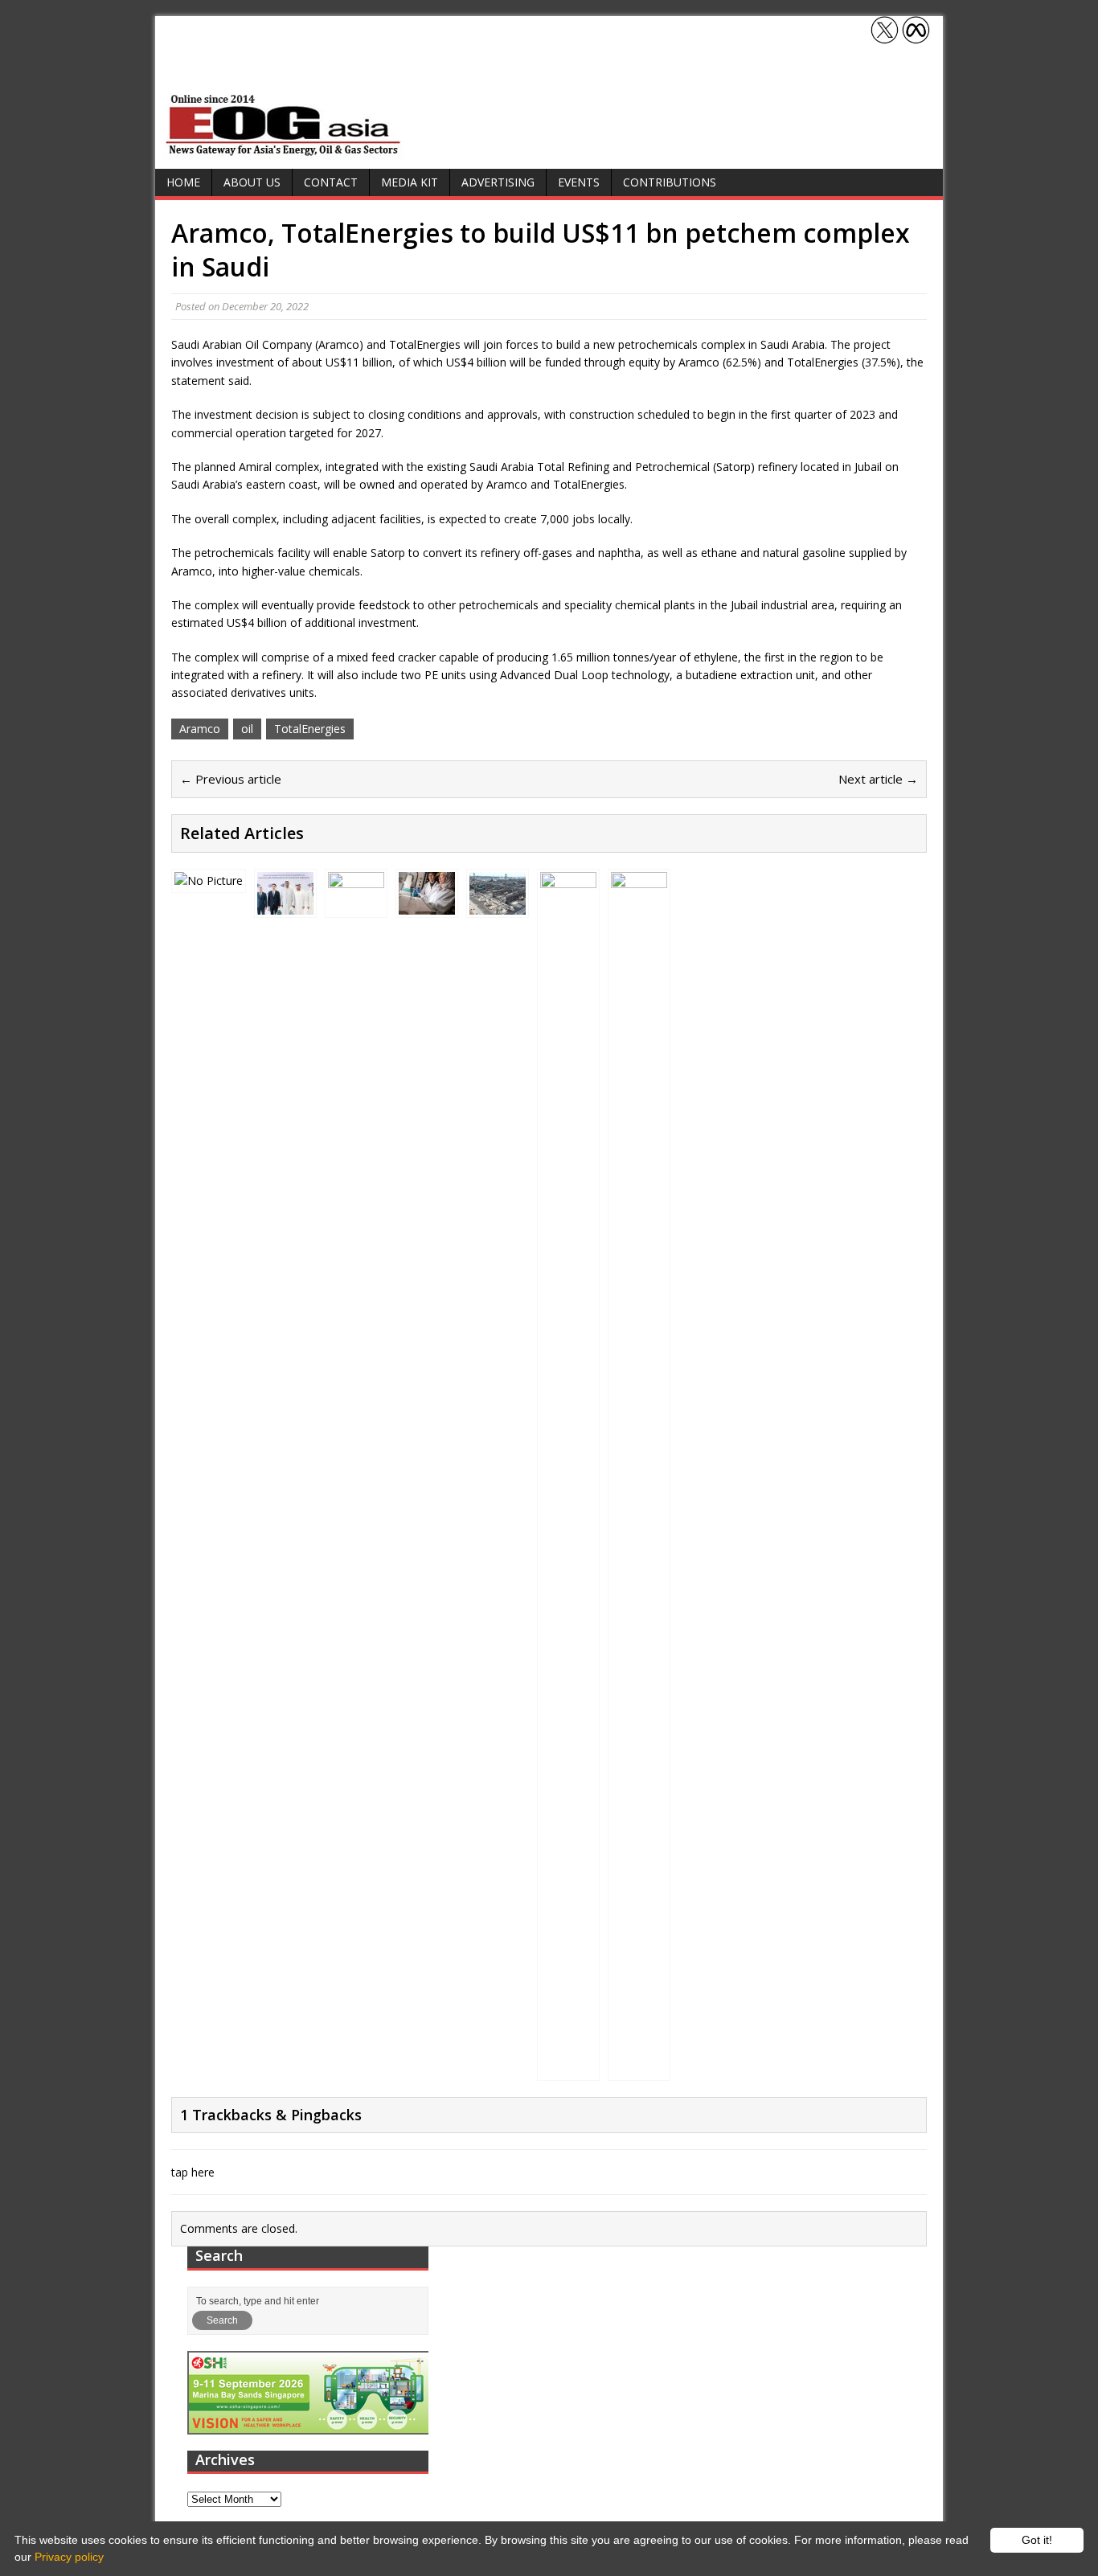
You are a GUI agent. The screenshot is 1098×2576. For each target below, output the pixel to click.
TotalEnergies (310, 729)
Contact (331, 182)
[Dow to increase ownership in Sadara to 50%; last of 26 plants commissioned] (639, 2068)
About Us (252, 182)
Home (183, 182)
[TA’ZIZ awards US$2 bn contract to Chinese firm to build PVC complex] (285, 905)
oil (247, 729)
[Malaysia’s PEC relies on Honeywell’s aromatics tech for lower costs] (498, 905)
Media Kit (410, 182)
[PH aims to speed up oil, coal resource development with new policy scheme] (568, 2068)
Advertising (498, 182)
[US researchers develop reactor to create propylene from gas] (427, 905)
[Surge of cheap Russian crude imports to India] (209, 881)
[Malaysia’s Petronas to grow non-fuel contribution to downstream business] (356, 905)
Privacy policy (69, 2557)
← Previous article (231, 779)
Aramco (200, 729)
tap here (193, 2172)
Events (579, 182)
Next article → (878, 779)
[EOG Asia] (284, 152)
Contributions (670, 182)
